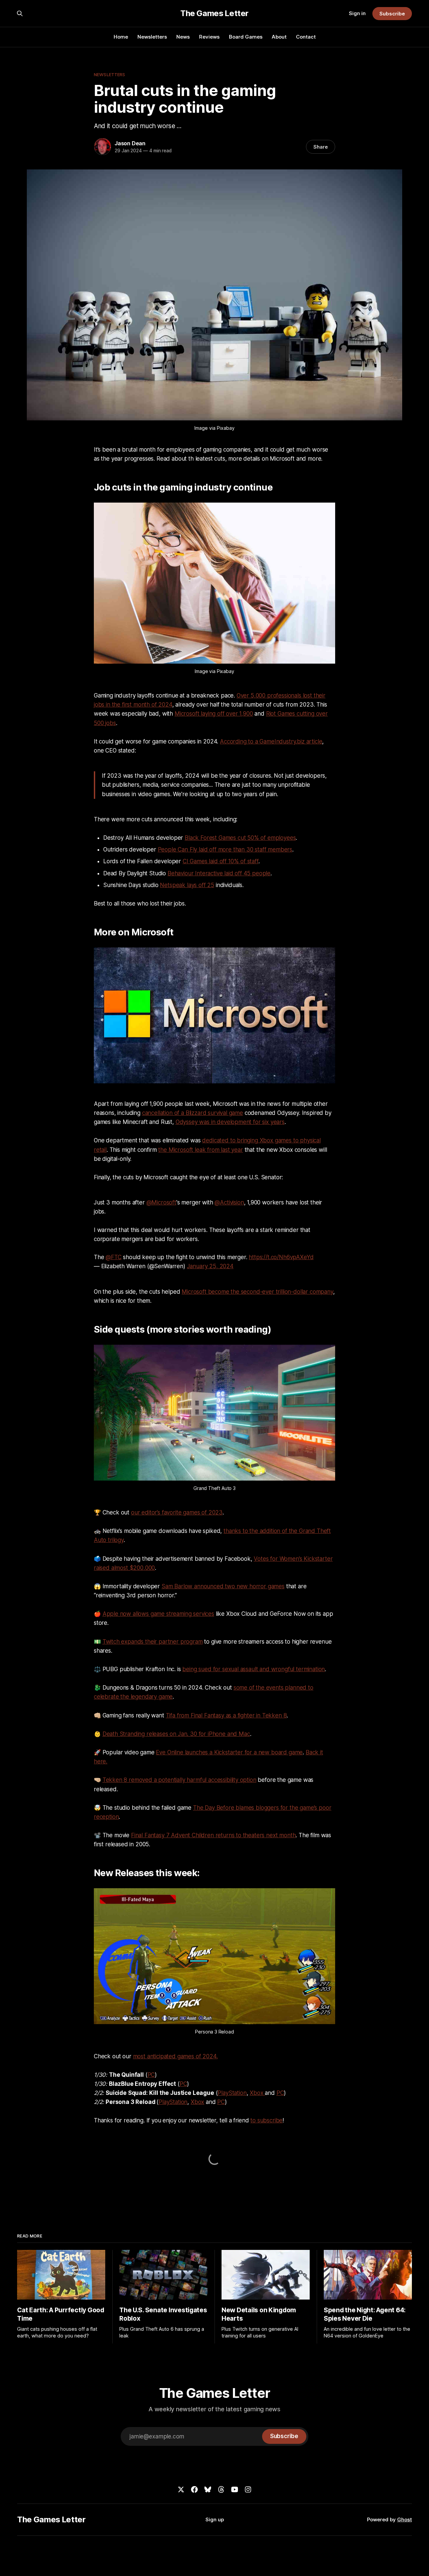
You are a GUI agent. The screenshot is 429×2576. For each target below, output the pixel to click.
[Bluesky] (208, 2489)
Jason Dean (130, 143)
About (279, 37)
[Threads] (221, 2489)
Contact (306, 37)
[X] (181, 2489)
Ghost (405, 2519)
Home (121, 37)
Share (321, 147)
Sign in (357, 13)
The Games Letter (214, 13)
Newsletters (152, 37)
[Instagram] (248, 2489)
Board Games (246, 37)
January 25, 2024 (210, 1266)
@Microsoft (161, 1202)
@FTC (113, 1257)
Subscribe (392, 14)
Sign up (215, 2519)
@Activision (229, 1202)
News (183, 37)
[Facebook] (194, 2489)
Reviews (209, 37)
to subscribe (266, 2120)
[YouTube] (235, 2489)
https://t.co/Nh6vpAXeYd (281, 1257)
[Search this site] (20, 13)
